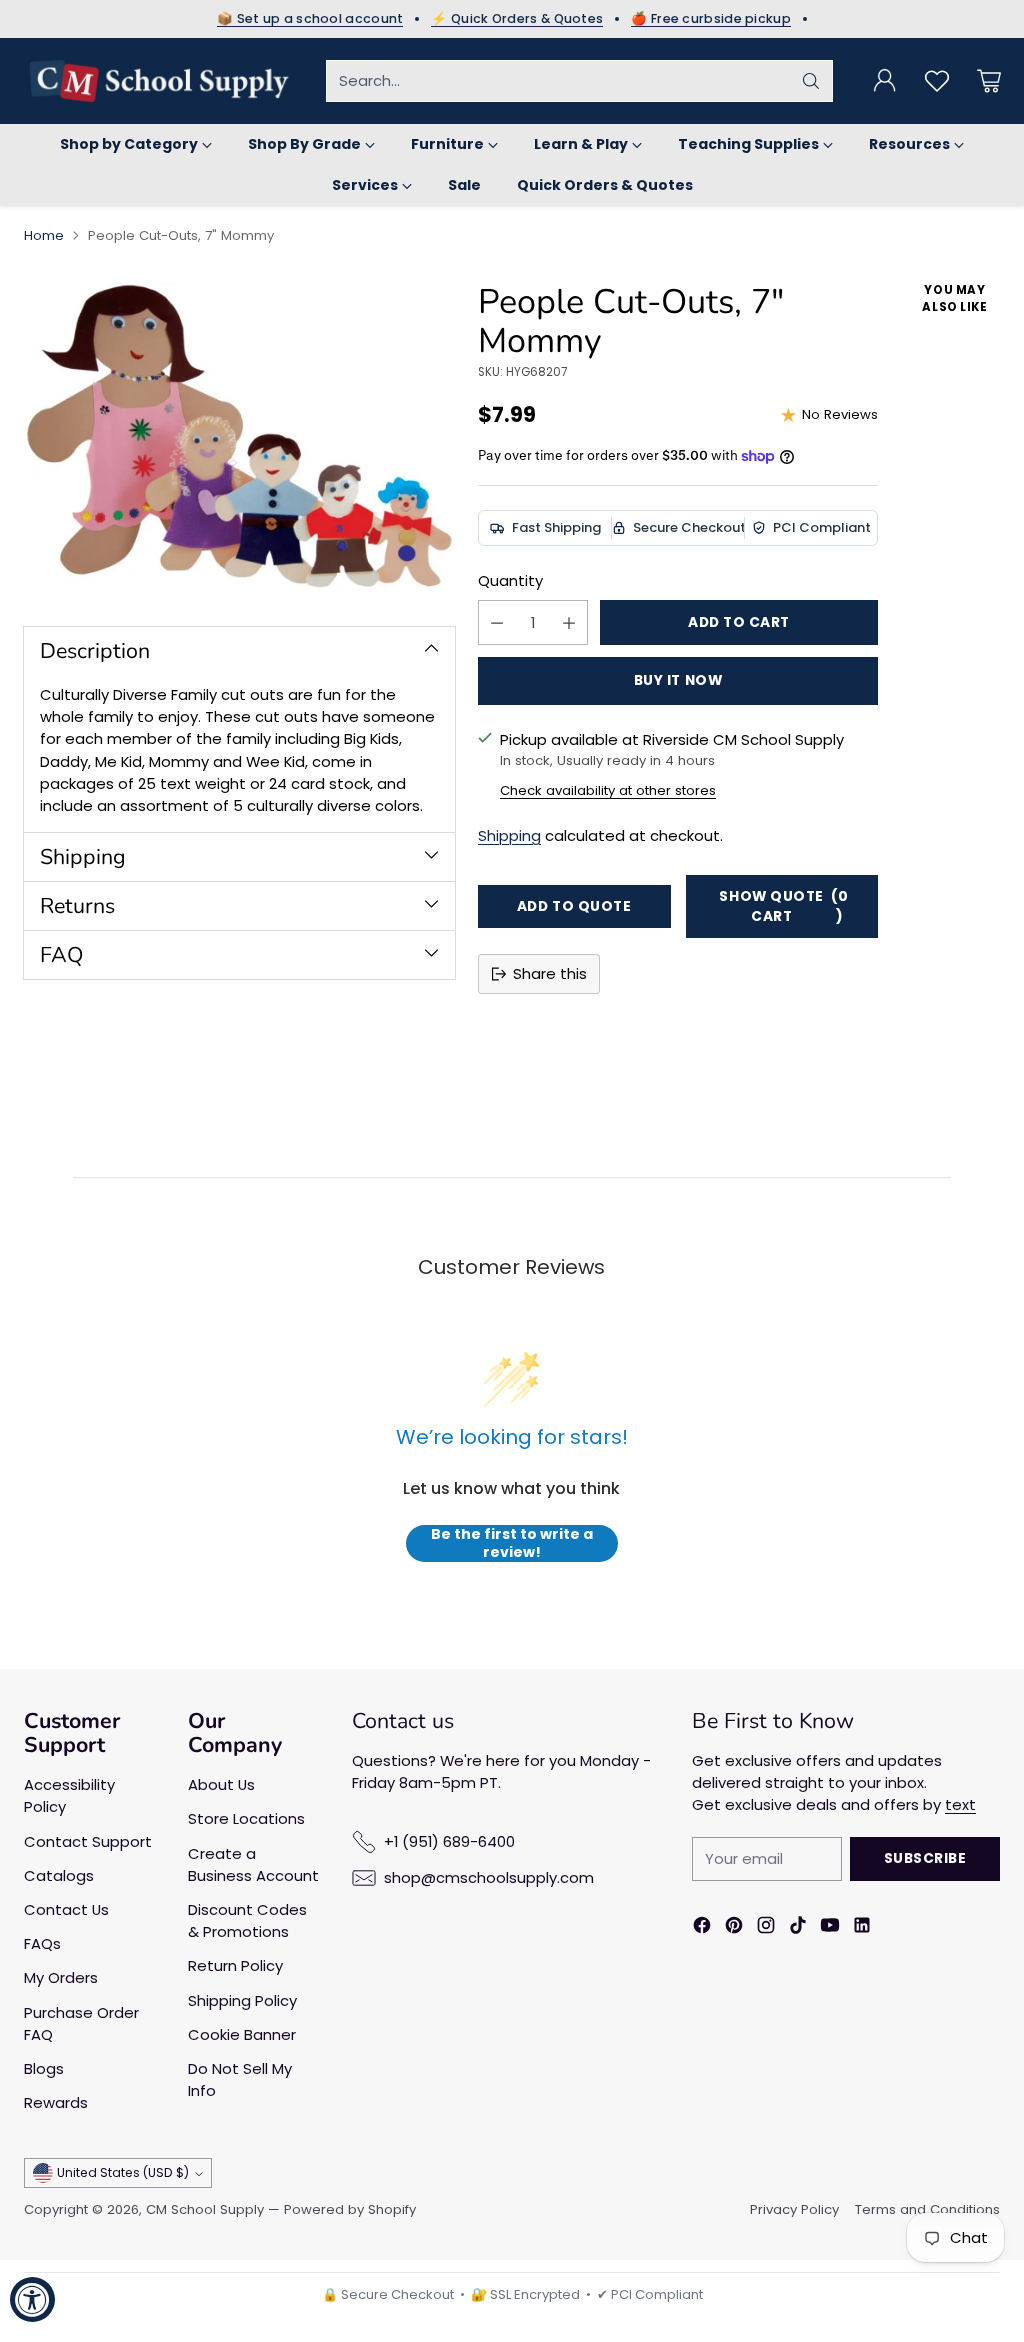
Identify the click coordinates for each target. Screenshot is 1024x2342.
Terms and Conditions (927, 2209)
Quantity (510, 580)
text (960, 1804)
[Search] (811, 81)
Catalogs (59, 1875)
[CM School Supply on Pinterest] (734, 1928)
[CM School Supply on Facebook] (702, 1928)
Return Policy (235, 1965)
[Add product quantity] (569, 622)
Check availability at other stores (608, 790)
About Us (221, 1784)
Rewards (56, 2102)
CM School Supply (205, 2209)
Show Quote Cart (784, 906)
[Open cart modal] (989, 81)
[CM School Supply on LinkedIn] (862, 1928)
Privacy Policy (794, 2209)
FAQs (42, 1943)
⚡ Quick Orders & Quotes (517, 19)
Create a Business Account (253, 1864)
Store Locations (246, 1818)
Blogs (44, 2068)
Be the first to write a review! (512, 1543)
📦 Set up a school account (310, 19)
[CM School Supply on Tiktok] (798, 1928)
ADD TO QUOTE (574, 906)
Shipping (509, 835)
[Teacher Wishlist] (937, 81)
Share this (550, 973)
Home (44, 235)
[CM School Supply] (159, 81)
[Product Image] (239, 436)
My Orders (61, 1977)
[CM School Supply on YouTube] (830, 1928)
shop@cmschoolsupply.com (489, 1877)
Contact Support (88, 1841)
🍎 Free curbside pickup (711, 19)
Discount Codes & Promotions (247, 1920)
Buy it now (678, 680)
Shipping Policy (242, 2000)
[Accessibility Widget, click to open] (32, 2299)
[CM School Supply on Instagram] (766, 1928)
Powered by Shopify (350, 2209)
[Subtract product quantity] (497, 622)
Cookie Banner (242, 2034)
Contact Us (66, 1909)
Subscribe (925, 1858)
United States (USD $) (123, 2172)
